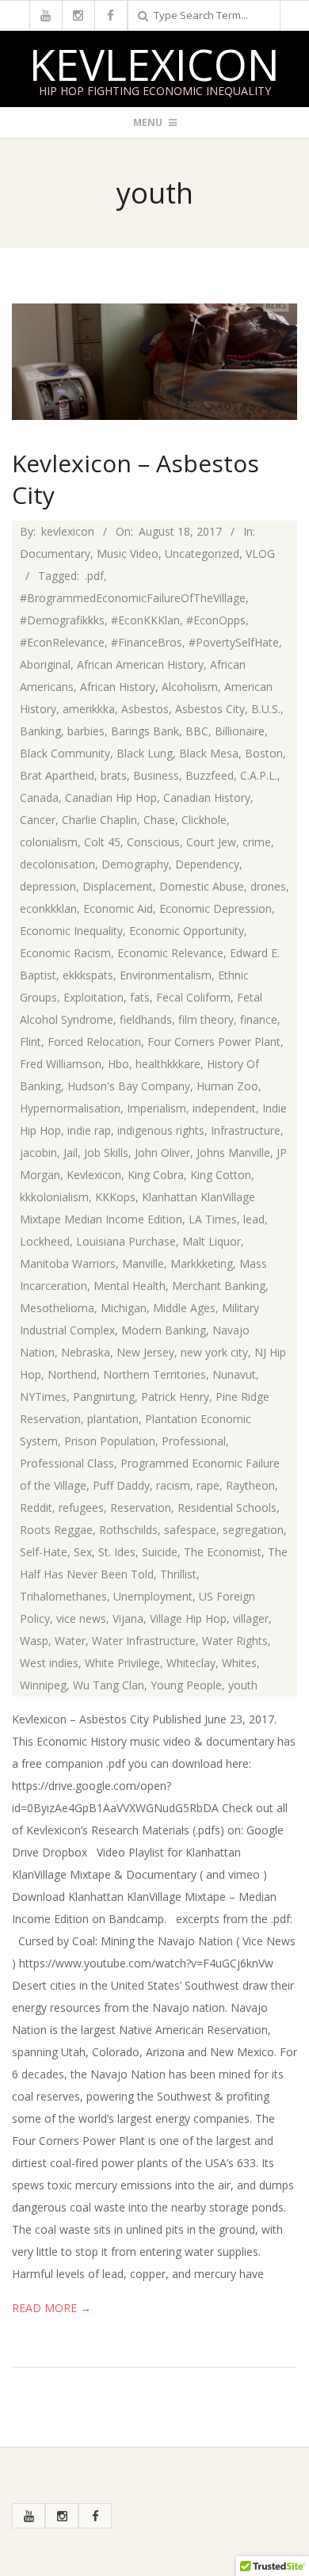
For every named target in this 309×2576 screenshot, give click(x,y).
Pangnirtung (104, 1397)
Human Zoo (227, 1086)
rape (208, 1485)
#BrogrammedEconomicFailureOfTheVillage (133, 598)
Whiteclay (191, 1663)
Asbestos (145, 709)
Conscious (153, 842)
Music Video (128, 553)
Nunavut (234, 1374)
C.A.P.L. (259, 775)
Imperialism (156, 1108)
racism (173, 1485)
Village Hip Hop (188, 1618)
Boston (264, 753)
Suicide (160, 1552)
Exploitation (93, 997)
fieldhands (146, 1019)
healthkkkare (168, 1064)
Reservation (141, 1507)
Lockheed (45, 1241)
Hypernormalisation (70, 1108)
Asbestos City (210, 709)
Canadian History (207, 798)
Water (70, 1641)
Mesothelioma (57, 1308)
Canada (39, 798)
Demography (135, 864)
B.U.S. (266, 709)
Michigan (124, 1308)
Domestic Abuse (202, 886)
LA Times (213, 1219)
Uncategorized (202, 553)
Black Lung (145, 753)
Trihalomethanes (63, 1596)
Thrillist (178, 1574)
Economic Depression (216, 908)
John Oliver (162, 1153)
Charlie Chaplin (99, 820)
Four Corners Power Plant (214, 1042)
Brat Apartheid (57, 775)
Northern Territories (154, 1374)
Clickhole (204, 820)
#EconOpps (216, 620)
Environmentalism (166, 975)
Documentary (55, 553)
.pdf (94, 576)
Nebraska (86, 1352)
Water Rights (235, 1641)
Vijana (128, 1618)
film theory (206, 1019)
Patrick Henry (175, 1397)
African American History (140, 664)
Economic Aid (118, 908)
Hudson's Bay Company (129, 1086)
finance (259, 1019)
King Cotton (221, 1175)
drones (268, 886)
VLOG (260, 553)
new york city (214, 1352)
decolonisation (57, 864)
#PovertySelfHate (234, 642)
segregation (253, 1530)
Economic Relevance (170, 953)
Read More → (51, 2308)
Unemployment (153, 1596)
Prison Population (110, 1441)
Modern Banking (164, 1330)
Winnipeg (43, 1685)
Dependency (207, 864)
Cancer (38, 820)
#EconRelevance (62, 642)
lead (254, 1219)
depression (48, 886)
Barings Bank (145, 731)
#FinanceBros (147, 642)
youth (243, 1685)
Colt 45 (102, 842)
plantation (113, 1419)
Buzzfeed (210, 775)
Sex (83, 1552)
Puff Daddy (121, 1485)
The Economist (223, 1552)
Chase (159, 820)
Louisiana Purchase (126, 1241)
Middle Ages (184, 1308)
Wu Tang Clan (109, 1685)
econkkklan (48, 908)
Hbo (118, 1064)
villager (251, 1618)
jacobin (38, 1153)
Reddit (36, 1507)
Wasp (34, 1641)
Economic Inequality (71, 931)
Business (156, 775)
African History (118, 687)
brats (114, 775)
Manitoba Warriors (68, 1263)
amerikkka (89, 709)
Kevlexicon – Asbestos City (135, 479)
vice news (81, 1618)
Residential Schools (227, 1507)
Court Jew (211, 842)
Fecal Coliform (193, 997)
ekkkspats (88, 975)
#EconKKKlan (145, 620)
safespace (190, 1530)
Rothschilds (128, 1530)
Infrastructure (246, 1130)
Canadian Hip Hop (111, 798)
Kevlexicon (154, 64)
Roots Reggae (56, 1530)
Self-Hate (44, 1552)
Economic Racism (65, 953)
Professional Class (67, 1463)
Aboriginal (45, 664)
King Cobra (156, 1175)
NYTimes (43, 1397)
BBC (197, 731)
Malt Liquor (212, 1241)
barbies (86, 731)
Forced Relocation (94, 1042)
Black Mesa (209, 753)
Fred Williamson (61, 1064)
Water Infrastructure (144, 1641)
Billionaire (240, 731)
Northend (72, 1374)
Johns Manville (233, 1153)
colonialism (49, 842)
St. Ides (117, 1552)
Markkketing (202, 1263)
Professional (194, 1441)
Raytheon (250, 1485)
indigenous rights (161, 1130)
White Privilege (122, 1663)
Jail (71, 1153)
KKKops (115, 1197)
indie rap (89, 1130)
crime (257, 842)
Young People (186, 1685)
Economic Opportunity (187, 931)
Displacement (118, 886)
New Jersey (145, 1352)
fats (140, 997)
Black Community (65, 753)
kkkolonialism (54, 1197)
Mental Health (130, 1286)
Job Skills (106, 1153)
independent (224, 1108)
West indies (49, 1663)
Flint (31, 1042)
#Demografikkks (62, 620)
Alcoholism (190, 687)
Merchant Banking (219, 1286)
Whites (239, 1663)
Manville (143, 1263)
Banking (40, 731)
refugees (81, 1507)
